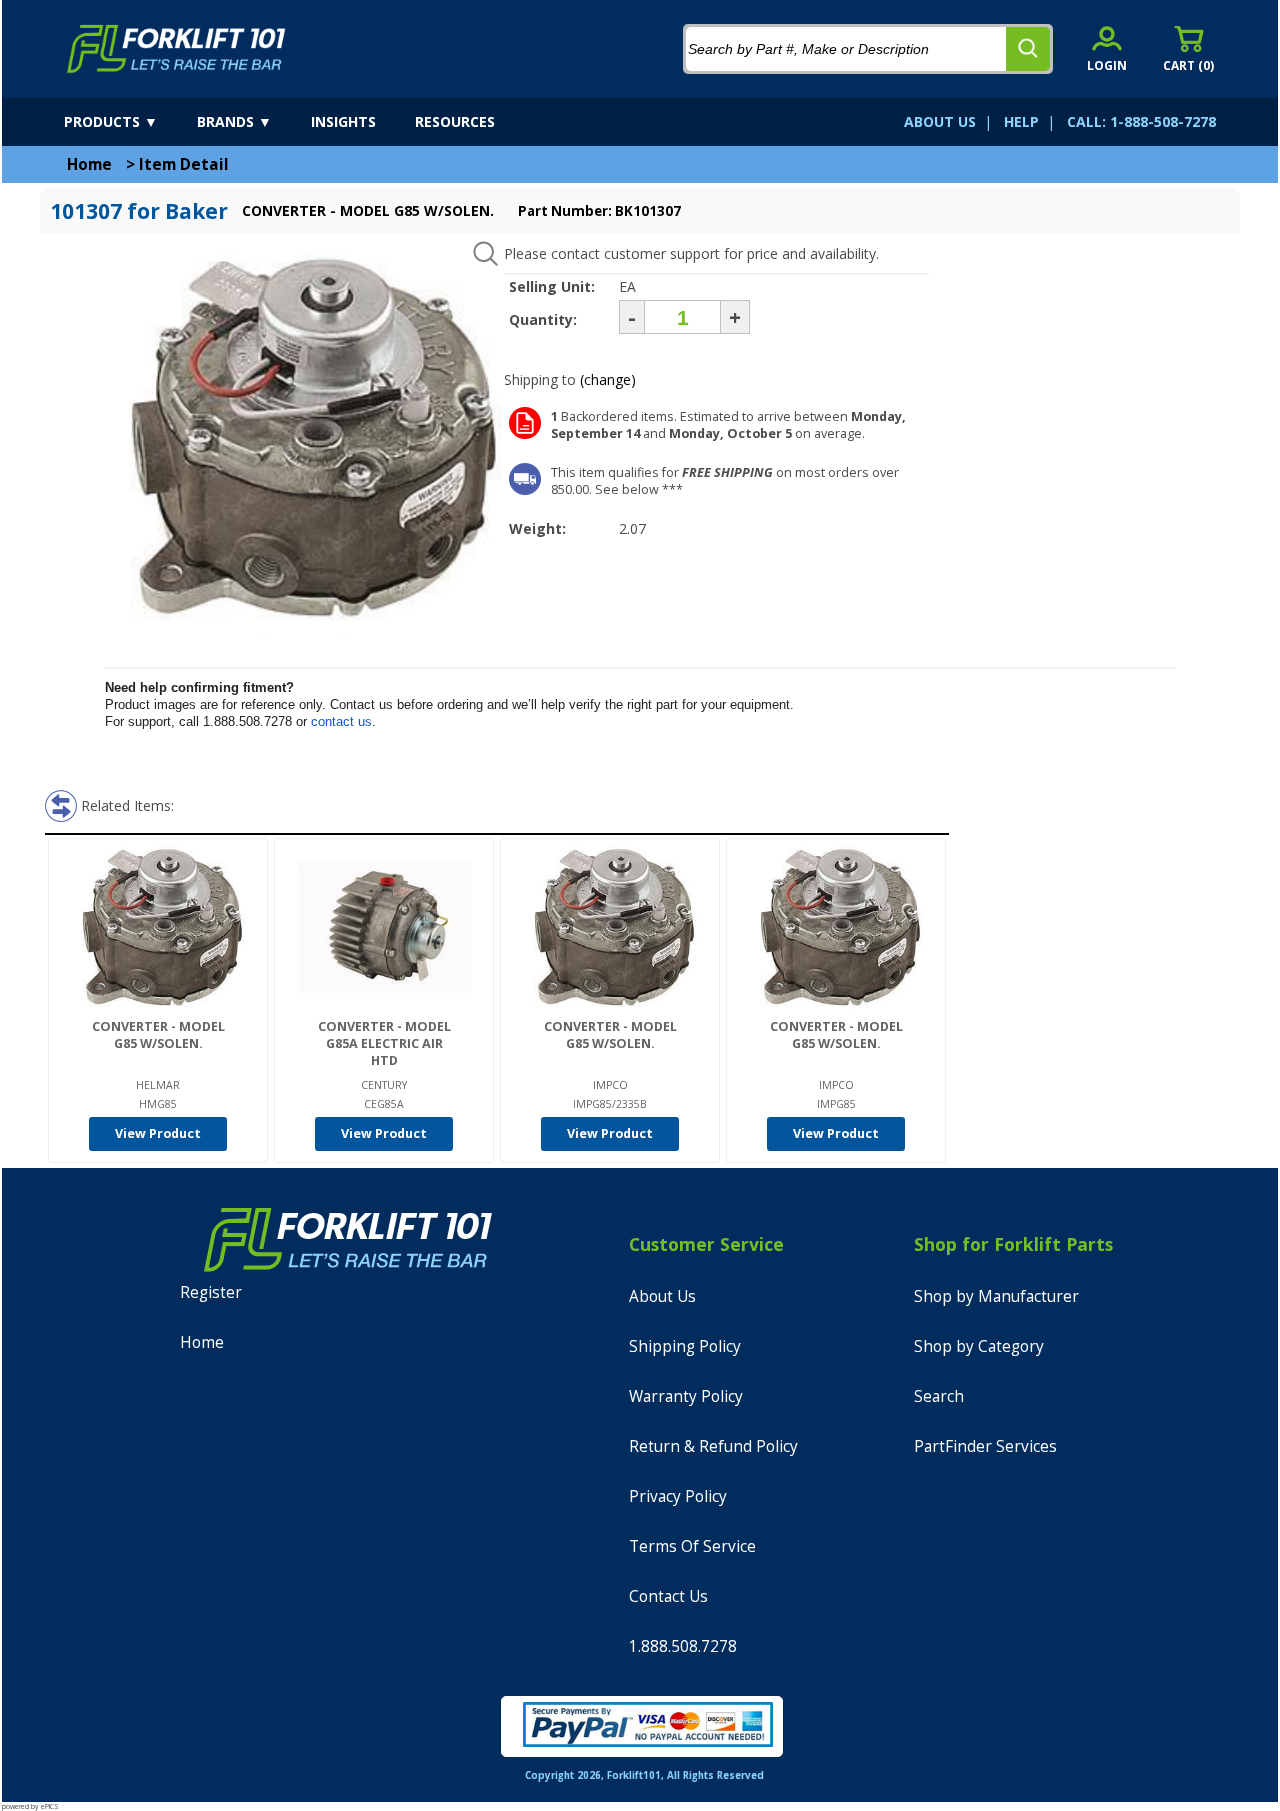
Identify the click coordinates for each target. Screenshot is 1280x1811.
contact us (341, 721)
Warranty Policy (686, 1396)
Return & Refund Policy (713, 1446)
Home (89, 164)
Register (211, 1292)
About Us (662, 1296)
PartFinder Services (985, 1446)
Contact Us (668, 1596)
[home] (176, 49)
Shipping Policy (685, 1346)
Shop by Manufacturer (996, 1296)
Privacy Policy (678, 1496)
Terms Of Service (692, 1546)
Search (939, 1396)
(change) (608, 379)
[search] (1028, 49)
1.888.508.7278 (683, 1646)
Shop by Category (979, 1346)
